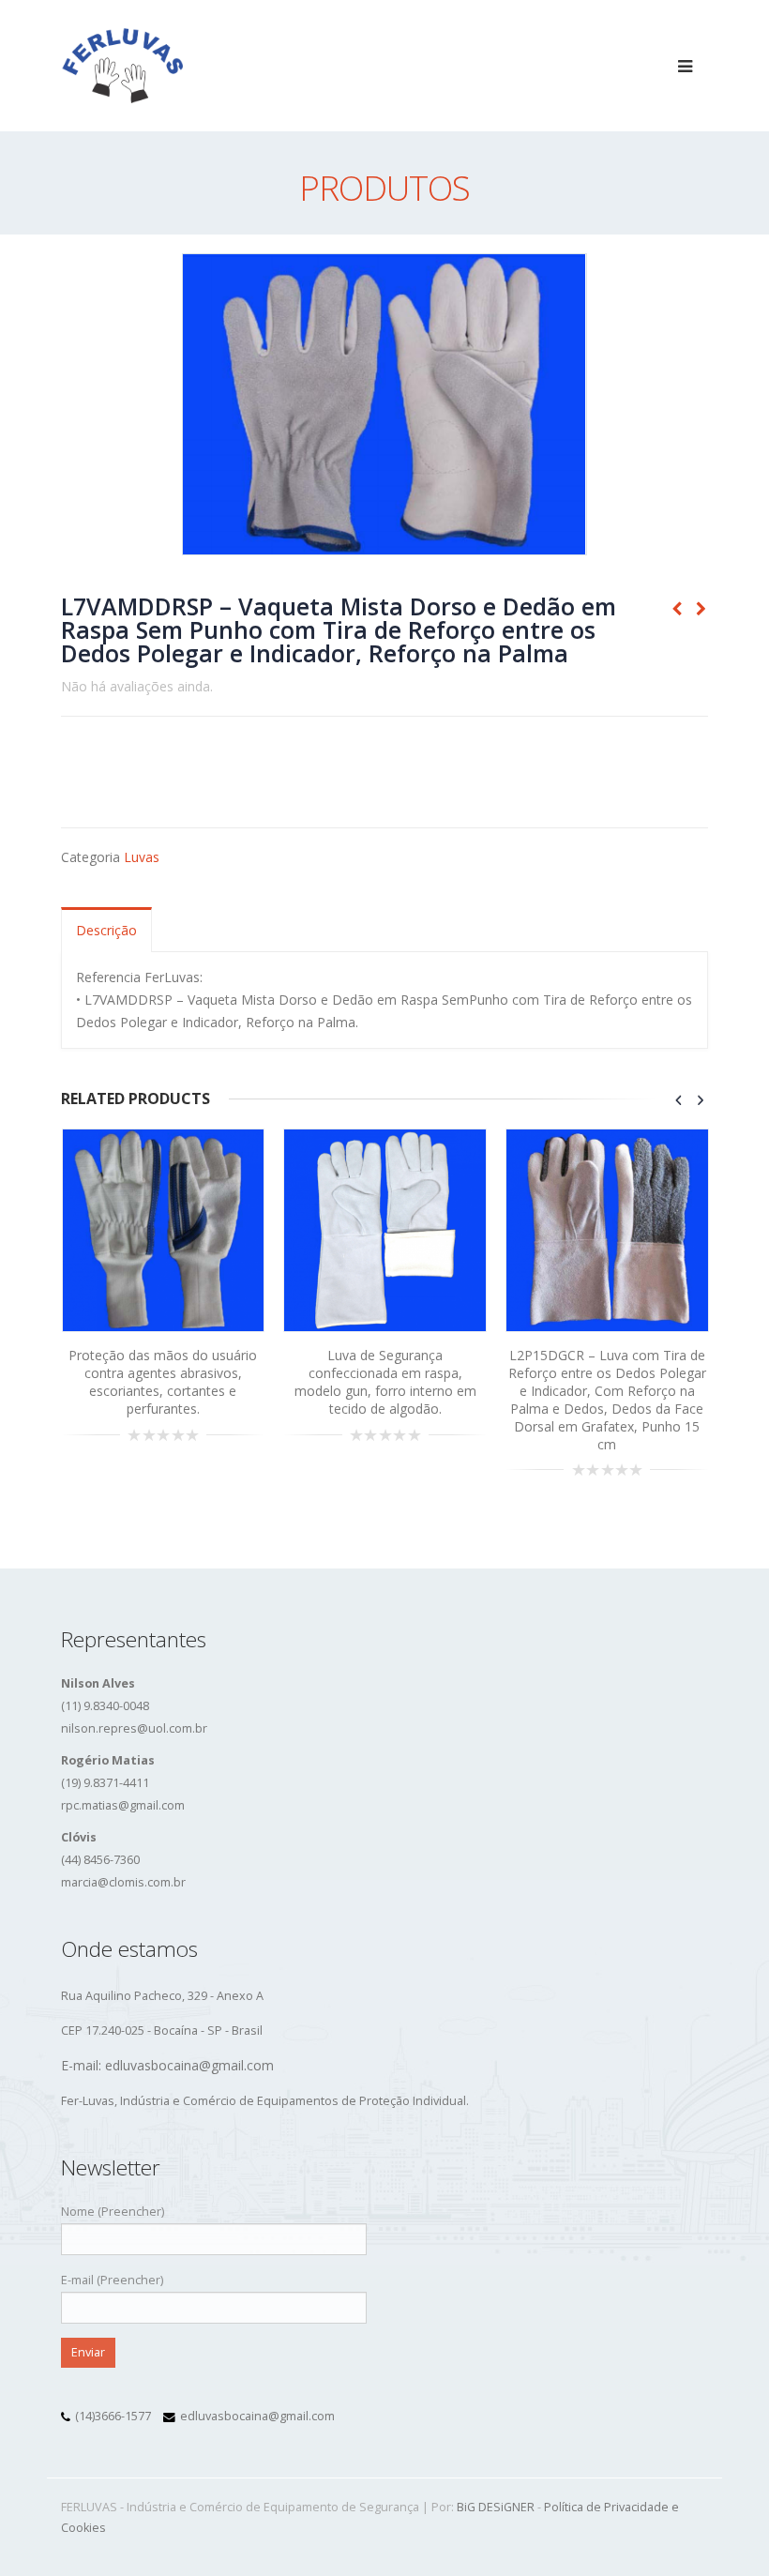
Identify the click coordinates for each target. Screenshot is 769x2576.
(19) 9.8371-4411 (105, 1783)
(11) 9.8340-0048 (105, 1706)
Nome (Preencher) (113, 2212)
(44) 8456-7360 (100, 1860)
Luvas (142, 857)
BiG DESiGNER (496, 2507)
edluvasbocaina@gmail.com (257, 2416)
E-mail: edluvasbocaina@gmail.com (167, 2065)
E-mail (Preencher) (112, 2280)
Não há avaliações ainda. (137, 686)
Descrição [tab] (106, 930)
